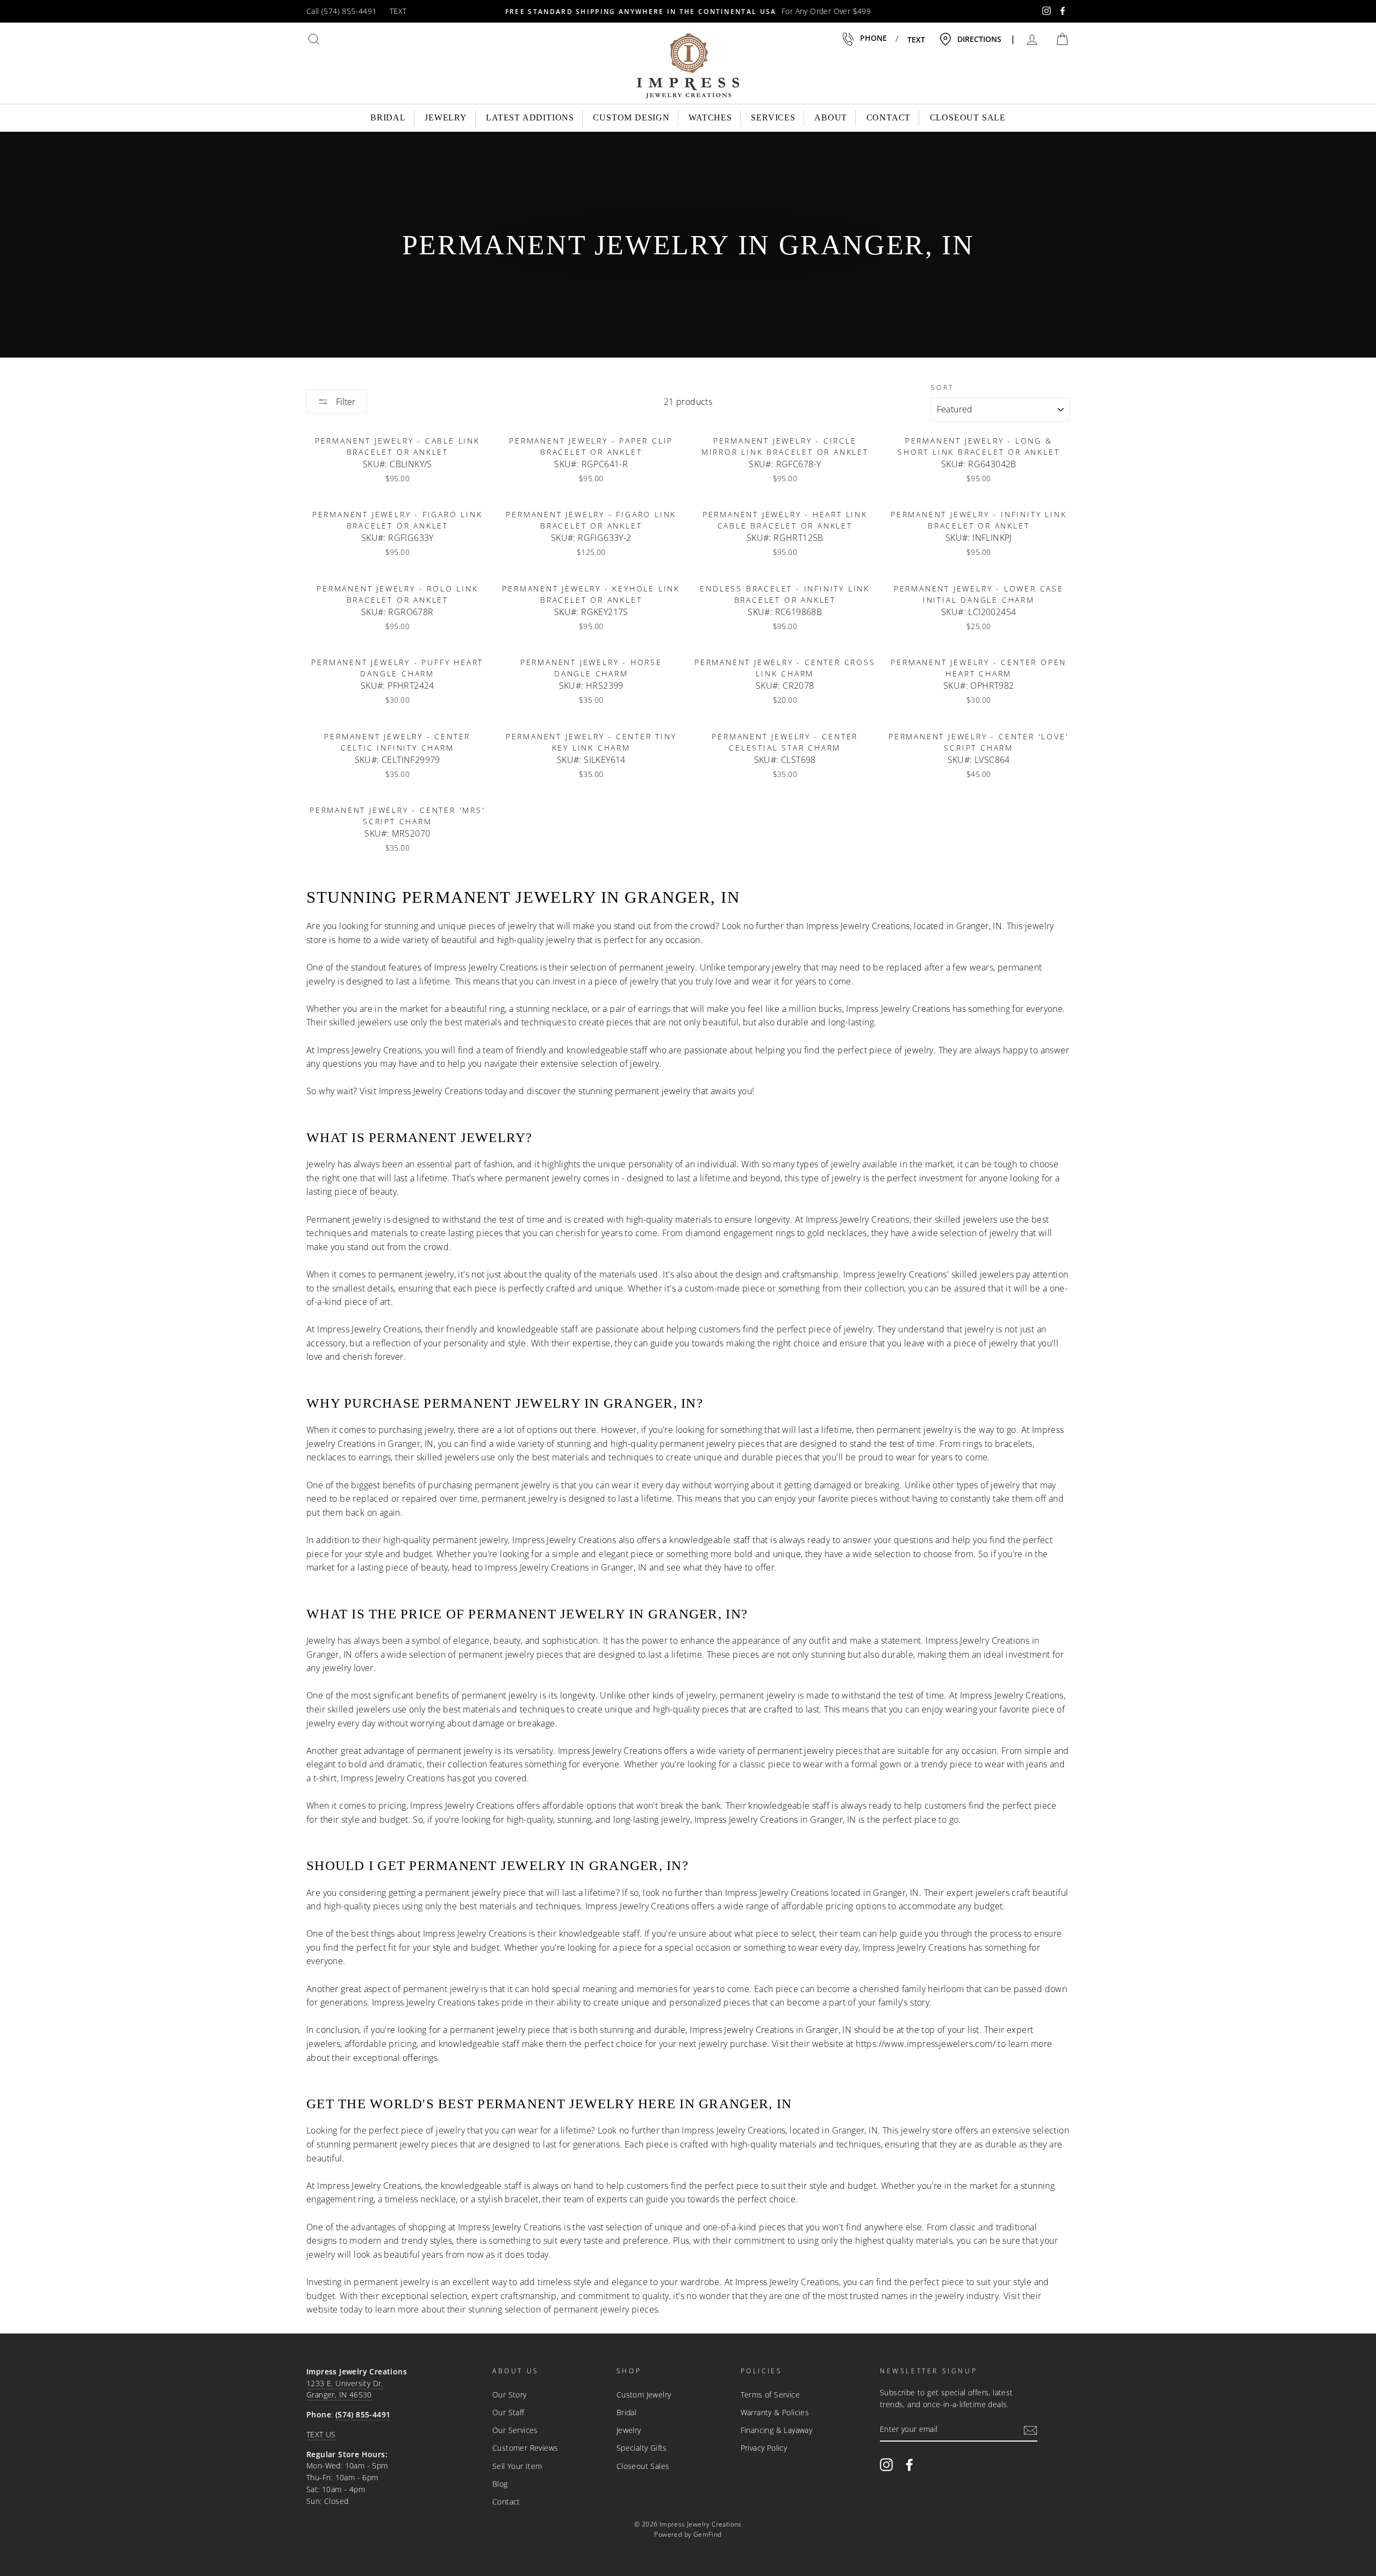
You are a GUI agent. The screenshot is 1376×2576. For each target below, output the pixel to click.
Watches (710, 117)
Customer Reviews (525, 2448)
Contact (889, 117)
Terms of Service (770, 2395)
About (831, 117)
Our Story (510, 2395)
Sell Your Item (517, 2466)
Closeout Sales (643, 2466)
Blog (500, 2484)
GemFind (708, 2534)
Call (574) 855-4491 (342, 11)
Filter (345, 402)
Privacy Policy (764, 2448)
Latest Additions (530, 117)
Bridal (388, 117)
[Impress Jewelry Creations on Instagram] (886, 2464)
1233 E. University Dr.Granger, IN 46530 (345, 2389)
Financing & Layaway (777, 2430)
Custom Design (631, 117)
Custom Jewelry (644, 2395)
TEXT (398, 11)
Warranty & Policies (775, 2412)
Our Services (515, 2430)
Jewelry (446, 117)
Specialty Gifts (642, 2448)
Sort (943, 387)
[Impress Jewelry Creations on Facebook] (909, 2464)
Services (773, 117)
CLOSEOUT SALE (968, 117)
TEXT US (321, 2434)
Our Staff (508, 2412)
